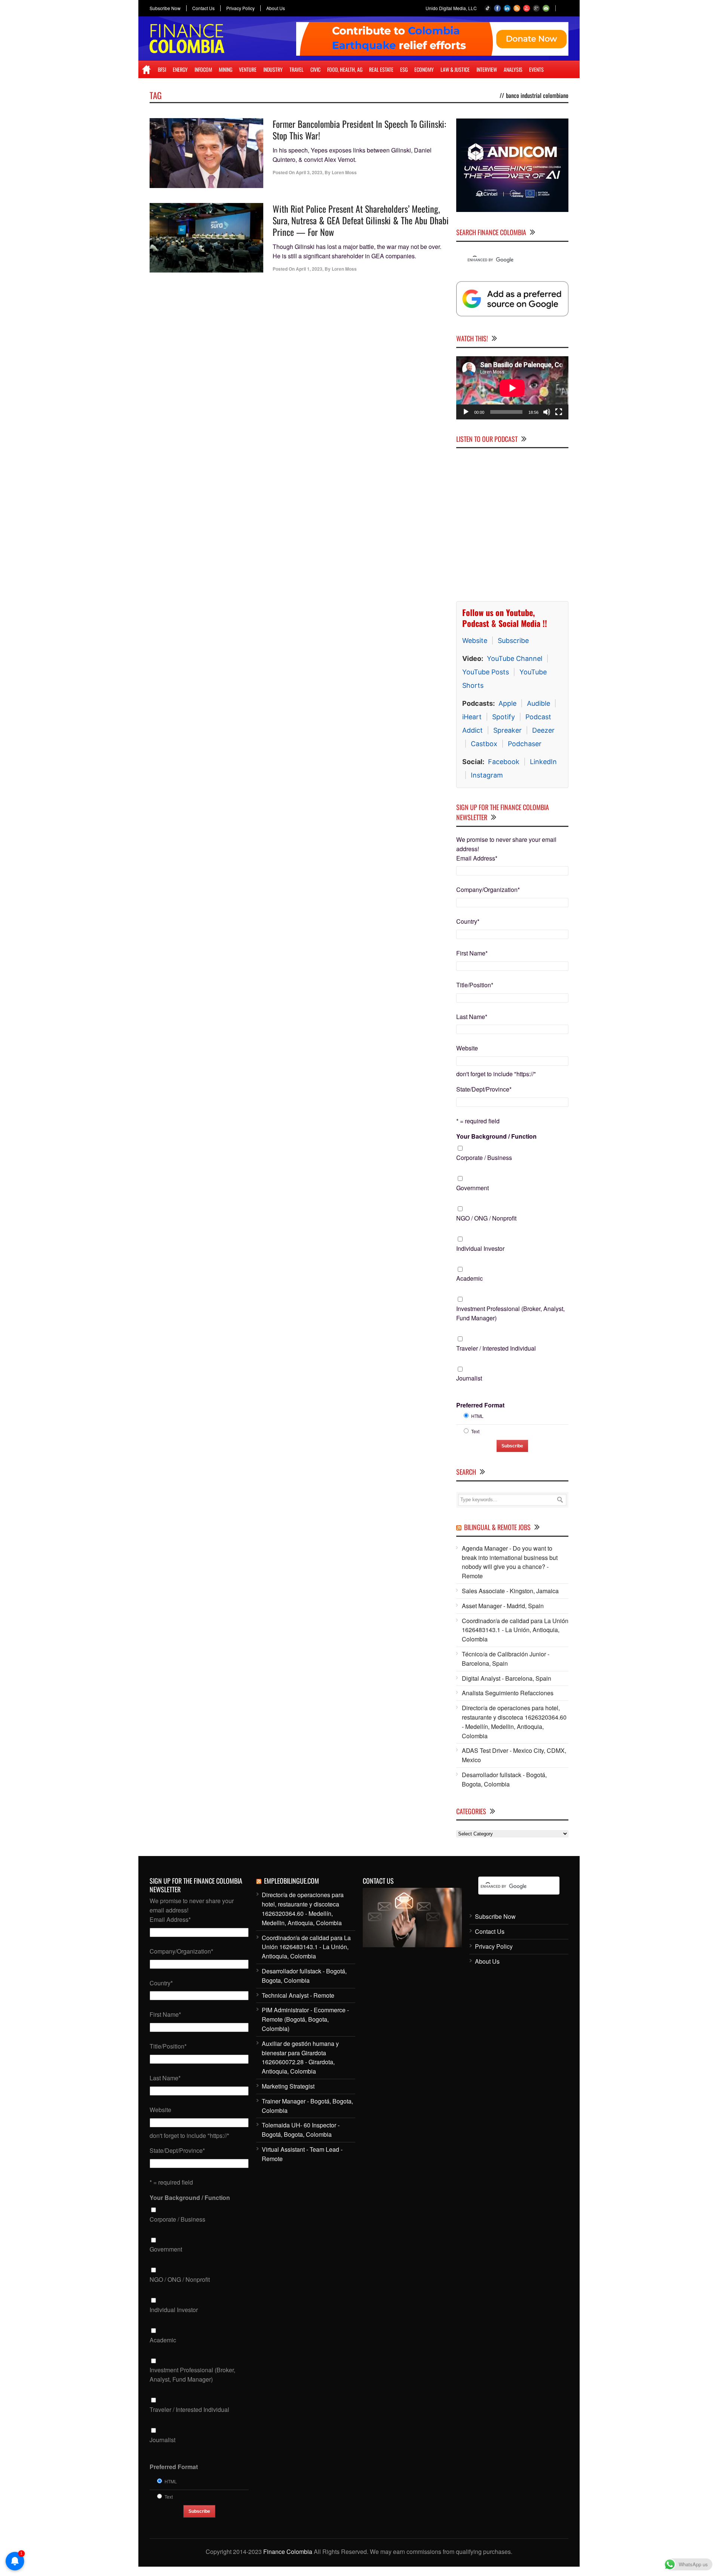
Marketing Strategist (288, 2086)
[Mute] (547, 412)
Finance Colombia (288, 2552)
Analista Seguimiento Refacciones (508, 1693)
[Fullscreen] (559, 412)
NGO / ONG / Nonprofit (486, 1218)
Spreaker (507, 730)
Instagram (487, 775)
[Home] (146, 70)
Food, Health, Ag (345, 69)
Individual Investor (480, 1248)
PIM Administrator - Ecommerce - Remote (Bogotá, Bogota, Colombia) (305, 2019)
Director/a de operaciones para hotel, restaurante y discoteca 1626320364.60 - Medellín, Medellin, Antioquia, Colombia (514, 1722)
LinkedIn (543, 762)
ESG (404, 69)
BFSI (162, 69)
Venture (248, 69)
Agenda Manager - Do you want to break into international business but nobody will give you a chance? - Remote (510, 1562)
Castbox (484, 744)
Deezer (543, 730)
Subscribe (513, 641)
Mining (225, 69)
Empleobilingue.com (292, 1881)
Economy (424, 69)
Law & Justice (455, 69)
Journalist (469, 1378)
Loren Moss (344, 172)
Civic (315, 69)
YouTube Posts (486, 672)
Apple (507, 703)
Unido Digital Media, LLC (451, 8)
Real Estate (381, 69)
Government (472, 1188)
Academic (470, 1278)
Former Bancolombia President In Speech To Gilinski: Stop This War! (359, 130)
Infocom (203, 69)
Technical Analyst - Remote (298, 1995)
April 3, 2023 (309, 172)
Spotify (504, 717)
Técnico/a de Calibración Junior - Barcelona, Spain (506, 1659)
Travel (297, 69)
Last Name (472, 1017)
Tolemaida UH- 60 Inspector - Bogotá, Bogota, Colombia (301, 2130)
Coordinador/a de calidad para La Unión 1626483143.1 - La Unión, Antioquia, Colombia (515, 1630)
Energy (180, 69)
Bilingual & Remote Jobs (497, 1527)
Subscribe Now (165, 8)
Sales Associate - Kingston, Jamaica (510, 1591)
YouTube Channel (515, 658)
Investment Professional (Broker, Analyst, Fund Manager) (510, 1313)
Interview (487, 69)
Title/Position (475, 985)
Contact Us (203, 8)
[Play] (466, 412)
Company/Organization (488, 890)
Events (536, 69)
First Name (472, 953)
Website (475, 641)
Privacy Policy (240, 8)
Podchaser (525, 744)
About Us (276, 8)
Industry (273, 69)
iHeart (472, 717)
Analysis (513, 69)
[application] (512, 388)
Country (468, 921)
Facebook (504, 762)
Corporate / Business (484, 1158)
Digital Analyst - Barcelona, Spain (507, 1678)
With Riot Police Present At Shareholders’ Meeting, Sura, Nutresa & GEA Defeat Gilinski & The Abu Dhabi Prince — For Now (361, 220)
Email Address (477, 858)
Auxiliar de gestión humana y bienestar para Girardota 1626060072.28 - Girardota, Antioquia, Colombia (300, 2057)
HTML (477, 1416)
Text (475, 1431)
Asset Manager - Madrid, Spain (503, 1606)
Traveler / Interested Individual (496, 1348)
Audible (538, 703)
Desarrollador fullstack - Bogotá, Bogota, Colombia (504, 1779)
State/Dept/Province (484, 1089)
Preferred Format (480, 1405)
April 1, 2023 (309, 269)
